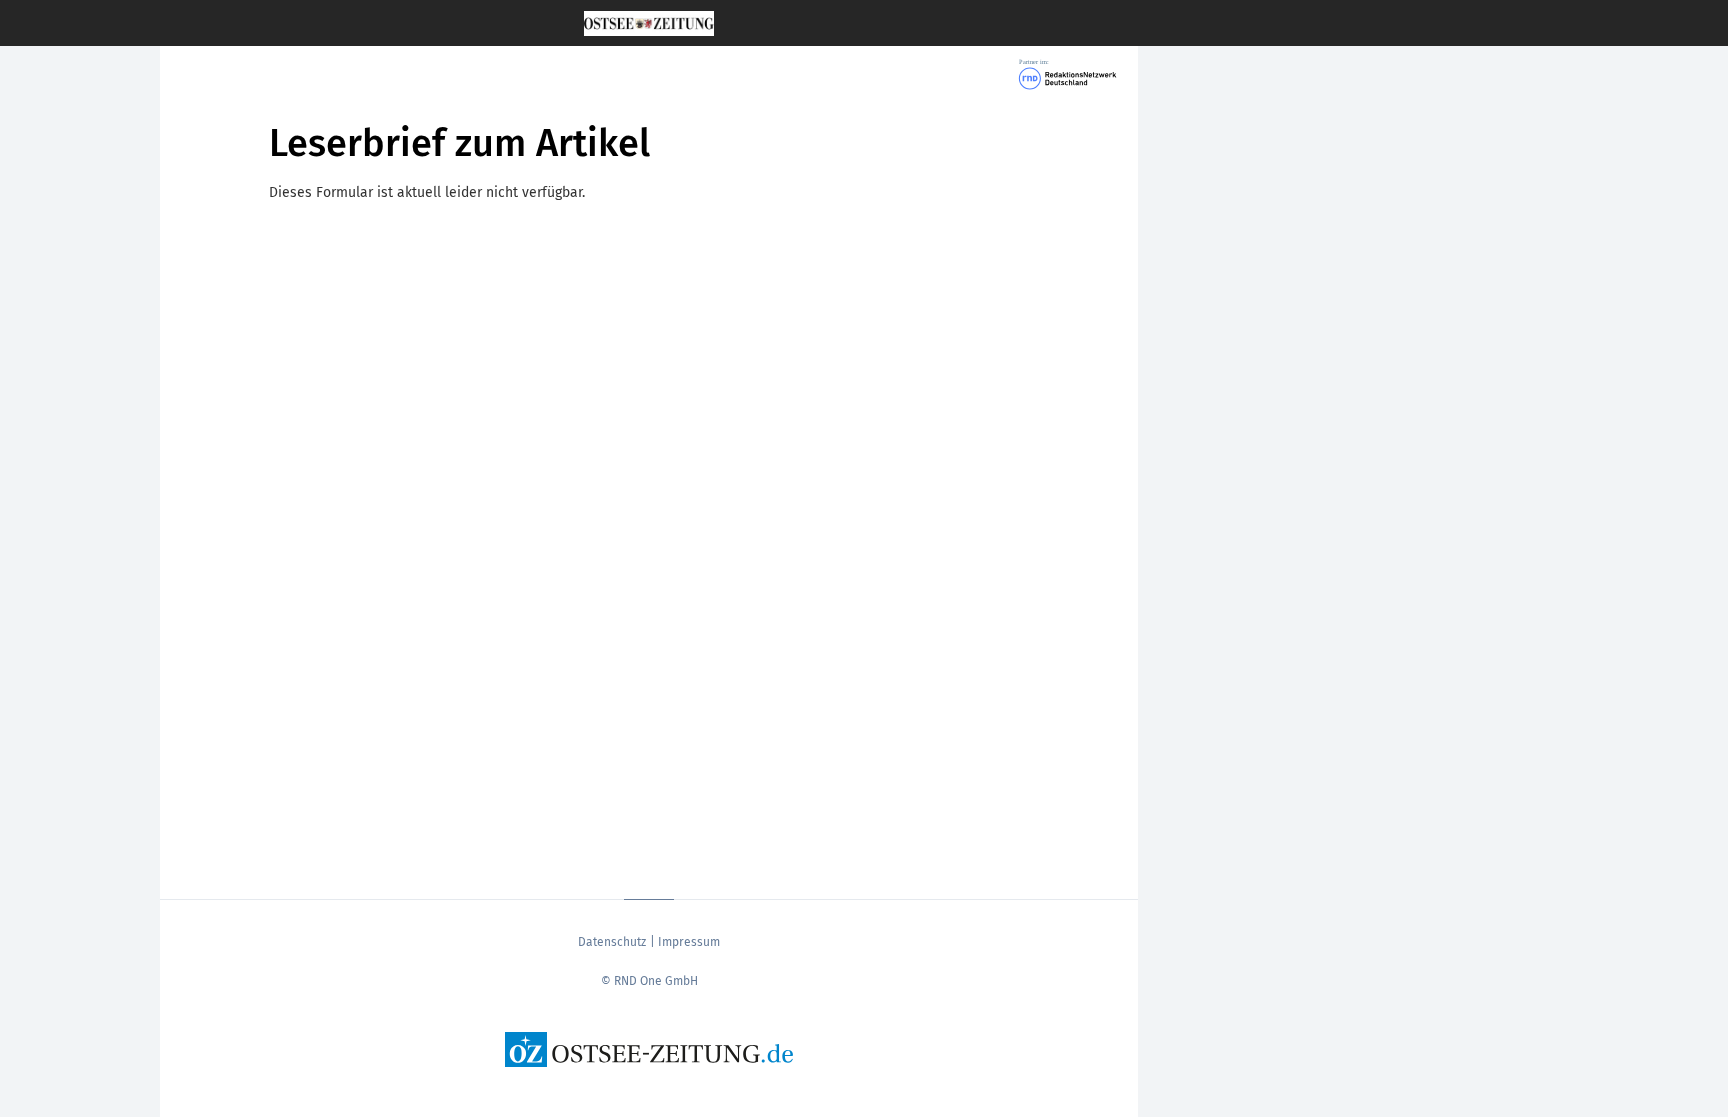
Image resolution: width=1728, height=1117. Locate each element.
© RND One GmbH (649, 981)
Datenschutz (612, 942)
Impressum (689, 942)
